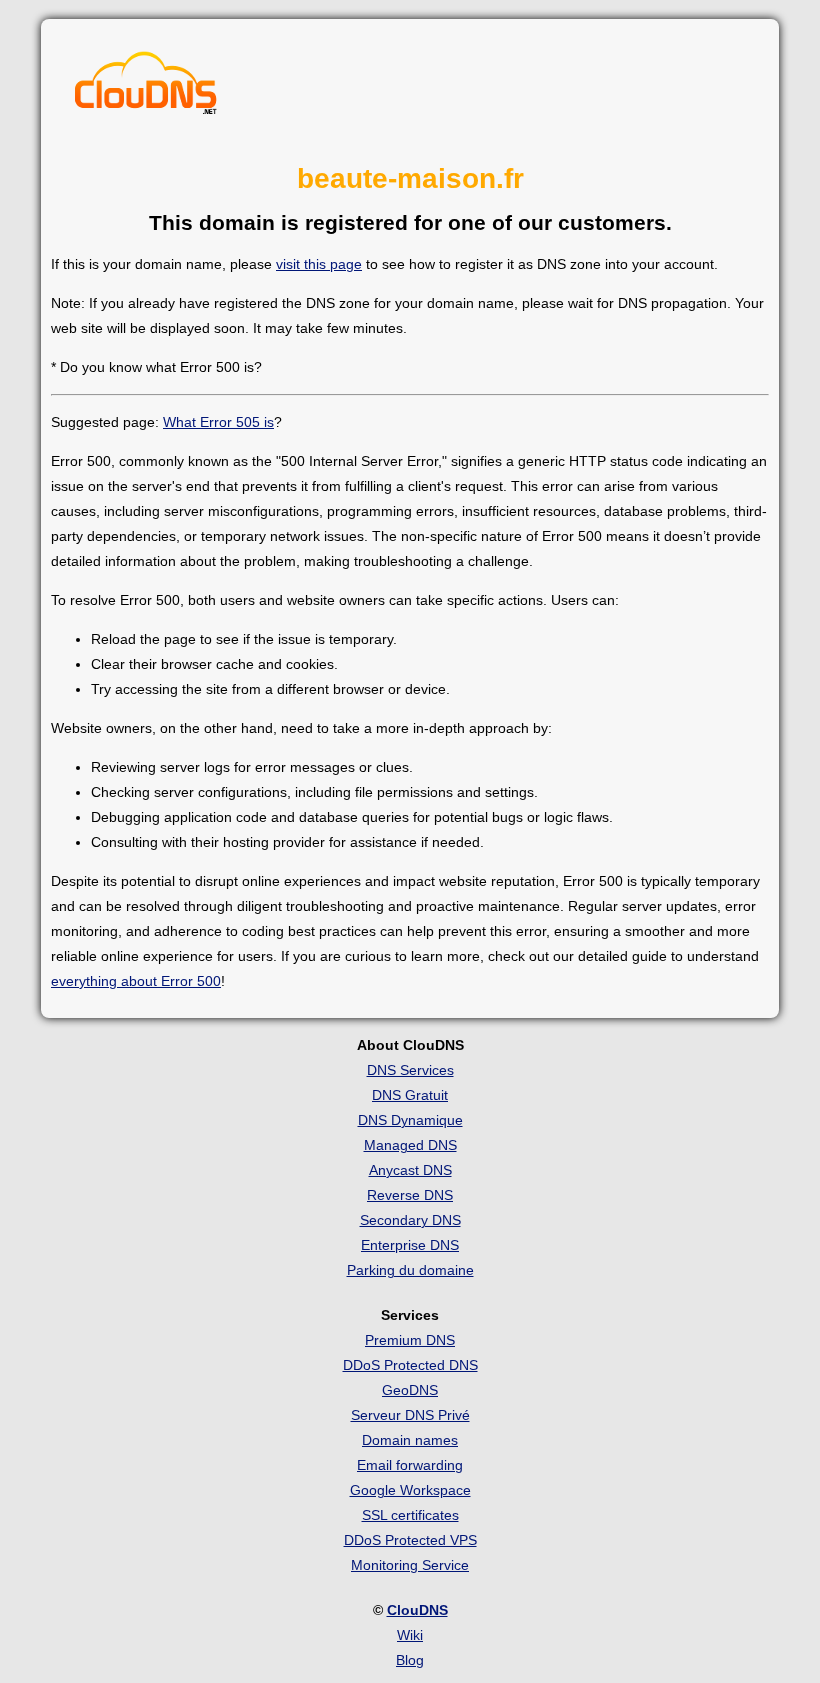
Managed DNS (410, 1145)
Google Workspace (410, 1490)
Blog (410, 1660)
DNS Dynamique (410, 1120)
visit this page (319, 264)
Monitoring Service (410, 1565)
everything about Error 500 (136, 981)
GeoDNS (410, 1390)
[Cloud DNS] (146, 88)
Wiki (410, 1635)
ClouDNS (417, 1610)
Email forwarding (410, 1465)
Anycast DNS (410, 1170)
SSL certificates (410, 1515)
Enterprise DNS (410, 1245)
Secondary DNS (410, 1220)
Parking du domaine (410, 1270)
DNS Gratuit (410, 1095)
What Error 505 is (218, 422)
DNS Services (410, 1070)
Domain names (410, 1440)
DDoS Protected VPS (410, 1540)
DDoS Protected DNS (410, 1365)
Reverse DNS (410, 1195)
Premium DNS (410, 1340)
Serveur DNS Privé (410, 1415)
